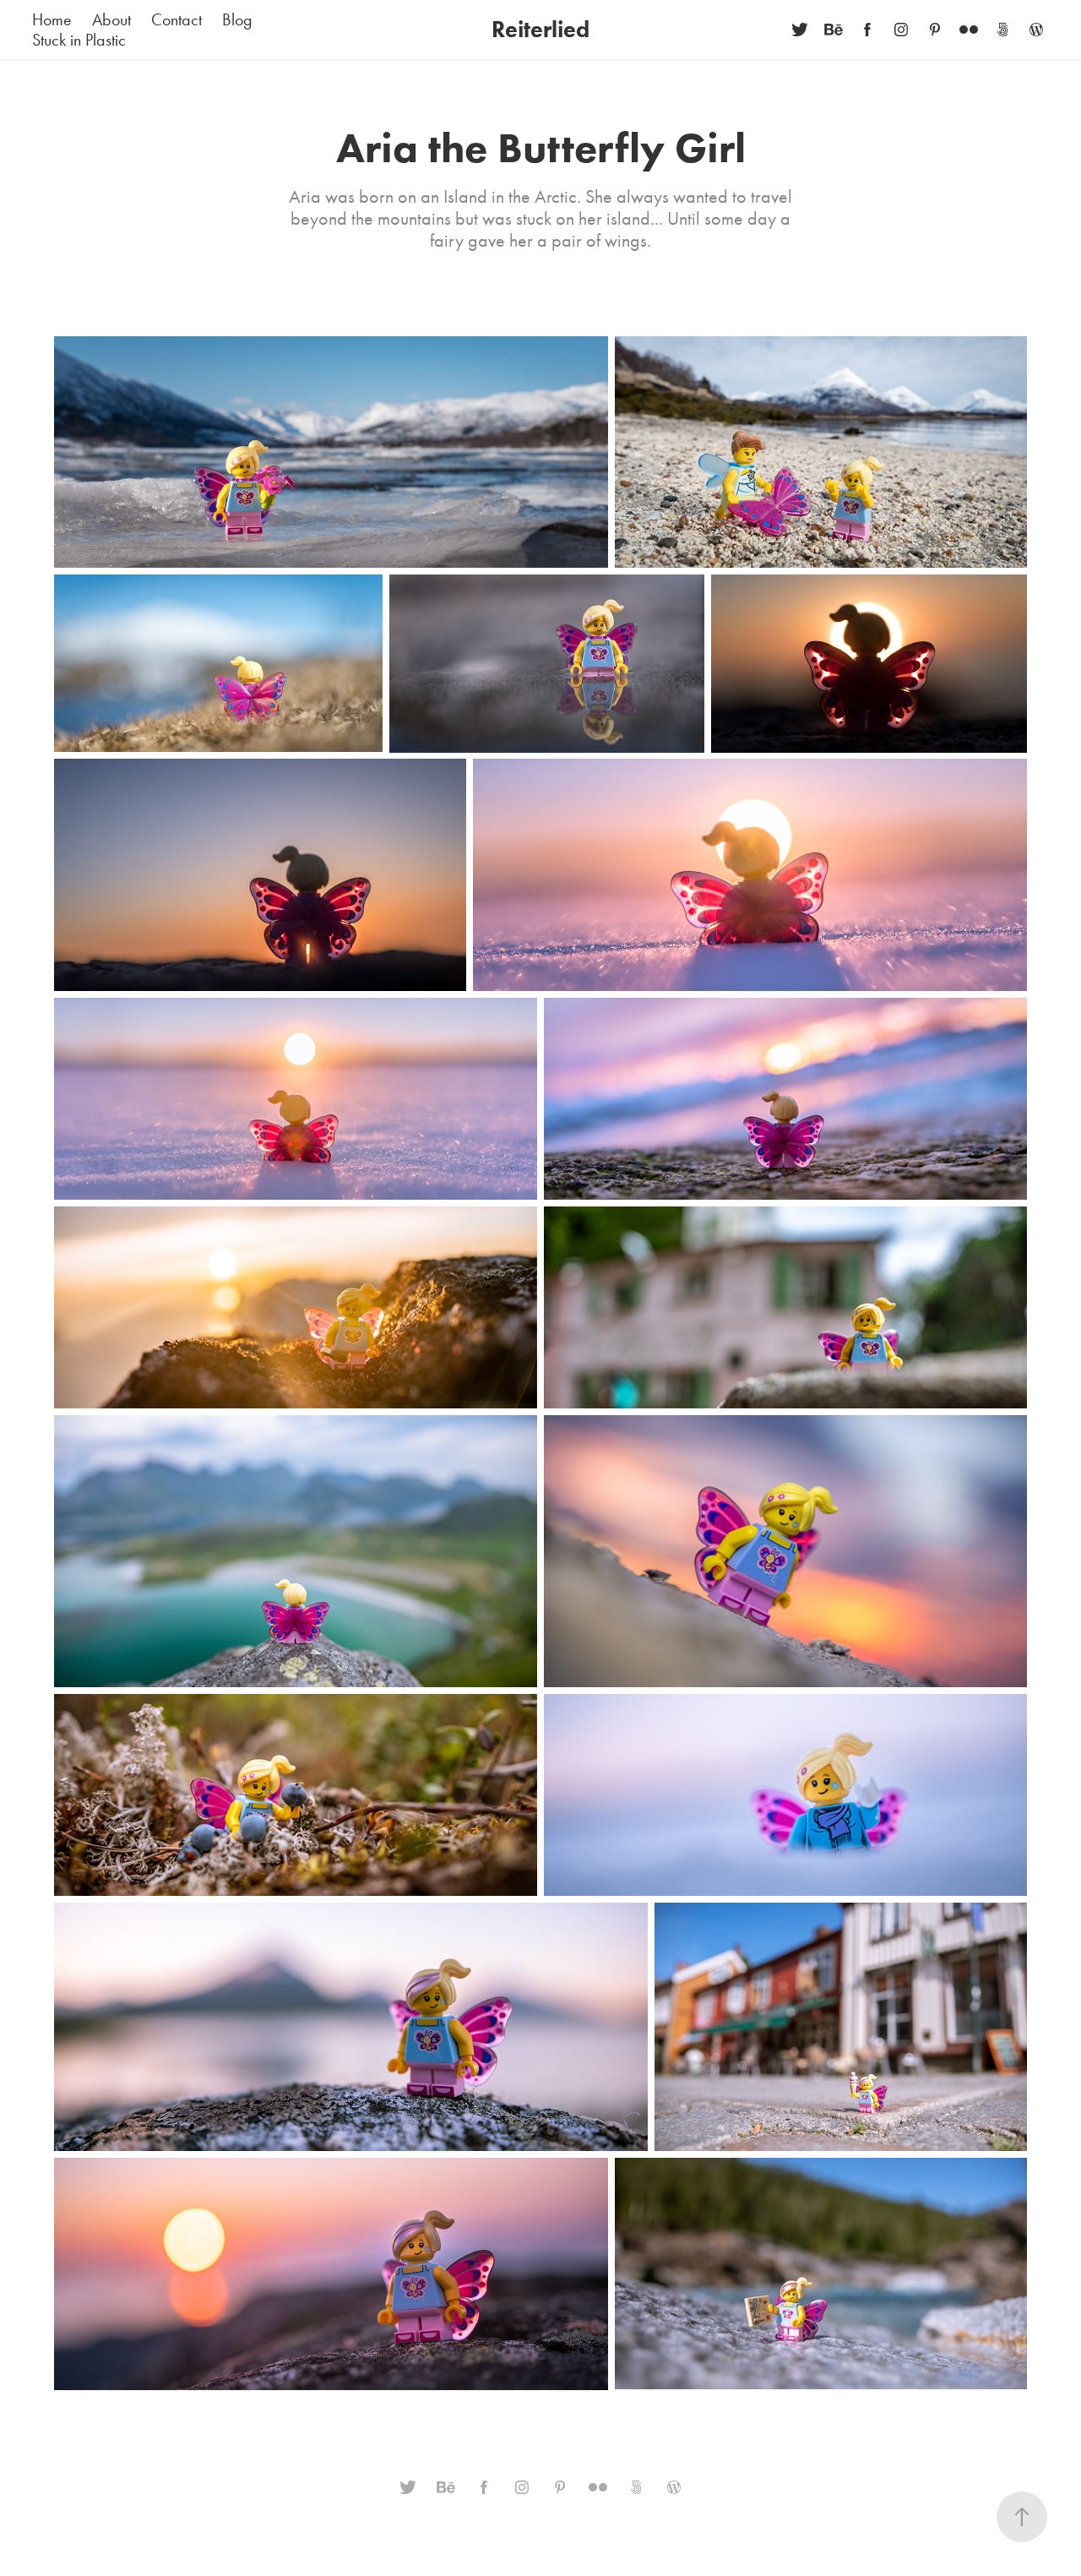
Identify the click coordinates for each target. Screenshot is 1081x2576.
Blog (237, 19)
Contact (177, 19)
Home (52, 19)
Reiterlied (540, 29)
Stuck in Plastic (79, 40)
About (111, 19)
